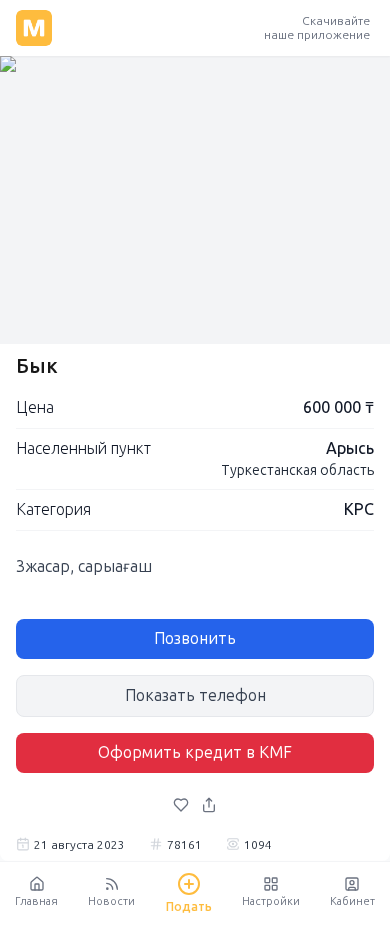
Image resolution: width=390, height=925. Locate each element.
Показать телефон (195, 695)
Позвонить (195, 638)
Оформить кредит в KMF (195, 752)
